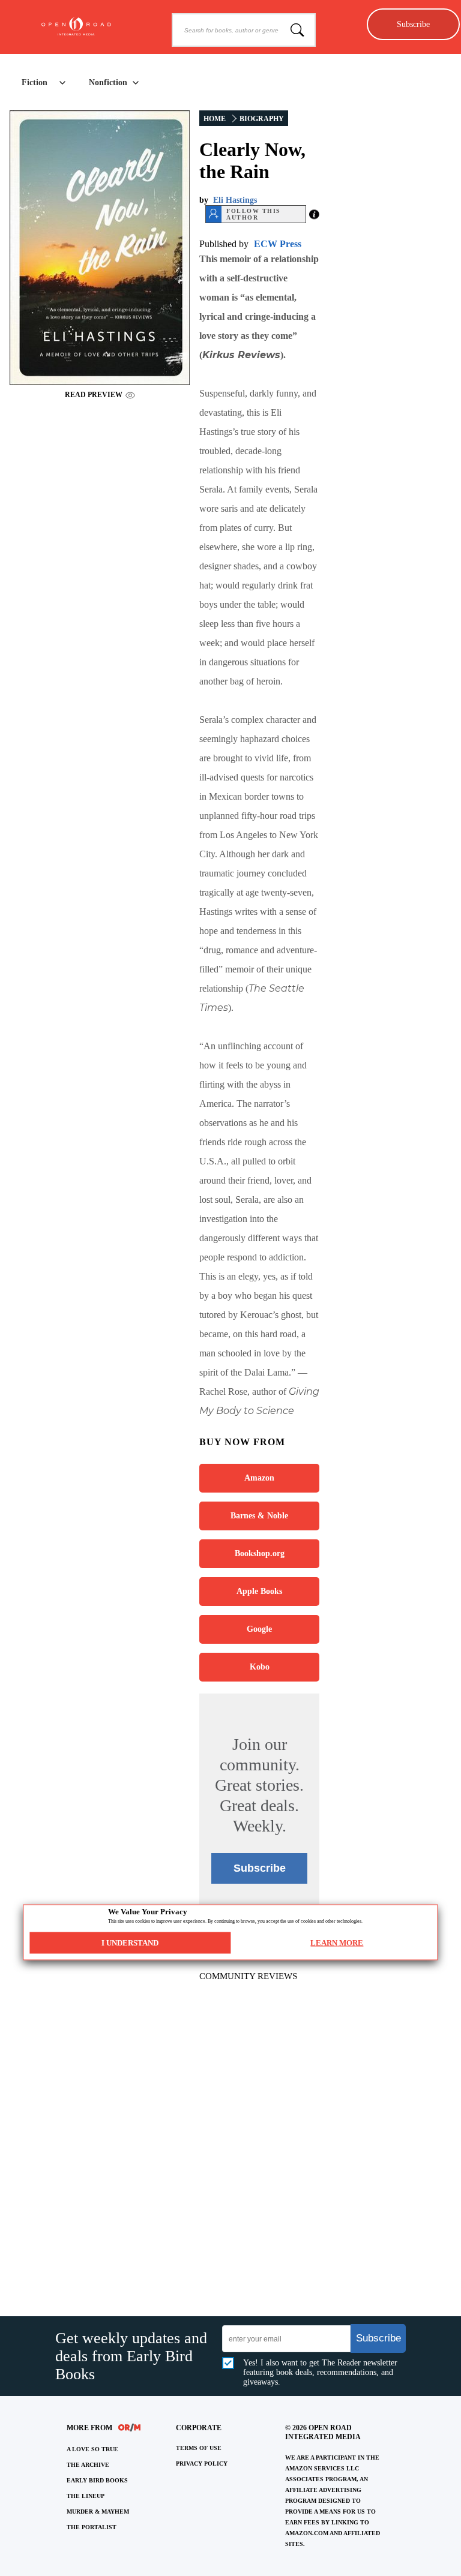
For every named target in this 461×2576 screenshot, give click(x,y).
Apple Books (259, 1591)
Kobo (260, 1667)
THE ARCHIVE (88, 2465)
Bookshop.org (260, 1553)
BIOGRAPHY (262, 119)
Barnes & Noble (259, 1516)
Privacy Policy (202, 2464)
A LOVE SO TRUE (92, 2449)
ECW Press (278, 244)
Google (259, 1629)
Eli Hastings (235, 200)
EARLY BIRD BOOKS (97, 2480)
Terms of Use (199, 2448)
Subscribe (413, 24)
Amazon (259, 1478)
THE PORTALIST (92, 2527)
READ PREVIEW (94, 395)
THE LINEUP (86, 2496)
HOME (215, 119)
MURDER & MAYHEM (98, 2512)
